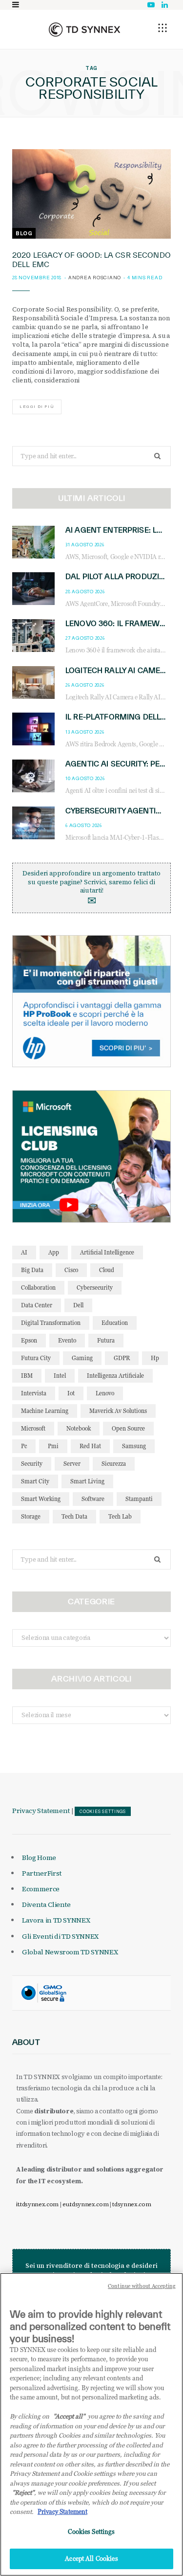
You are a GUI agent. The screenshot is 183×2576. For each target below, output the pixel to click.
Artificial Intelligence (107, 1252)
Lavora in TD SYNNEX (56, 1920)
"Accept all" (69, 2416)
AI (24, 1252)
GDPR (122, 1358)
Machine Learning (45, 1411)
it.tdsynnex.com (37, 2204)
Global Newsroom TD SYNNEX (70, 1952)
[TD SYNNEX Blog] (84, 29)
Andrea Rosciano (95, 278)
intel (60, 1376)
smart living (87, 1481)
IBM (27, 1376)
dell (78, 1305)
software (93, 1499)
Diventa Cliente (46, 1904)
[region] (91, 2424)
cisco (71, 1270)
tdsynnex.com (132, 2204)
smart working (41, 1499)
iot (71, 1393)
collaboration (38, 1288)
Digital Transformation (51, 1323)
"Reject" (23, 2492)
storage (31, 1516)
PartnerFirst (42, 1873)
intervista (34, 1393)
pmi (53, 1446)
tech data (74, 1516)
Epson (29, 1340)
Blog (24, 233)
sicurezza (114, 1464)
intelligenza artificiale (115, 1376)
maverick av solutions (118, 1411)
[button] (163, 28)
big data (32, 1270)
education (115, 1323)
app (54, 1252)
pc (24, 1446)
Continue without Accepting (142, 2286)
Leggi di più (37, 407)
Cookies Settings (103, 1812)
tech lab (120, 1516)
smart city (35, 1481)
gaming (82, 1358)
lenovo (105, 1393)
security (32, 1464)
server (72, 1464)
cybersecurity (95, 1288)
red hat (90, 1446)
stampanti (139, 1499)
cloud (107, 1270)
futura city (36, 1358)
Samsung (134, 1446)
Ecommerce (41, 1889)
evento (67, 1340)
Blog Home (39, 1858)
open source (128, 1428)
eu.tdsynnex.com (85, 2204)
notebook (79, 1428)
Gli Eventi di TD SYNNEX (60, 1936)
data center (37, 1305)
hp (155, 1358)
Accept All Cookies (91, 2558)
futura (106, 1340)
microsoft (33, 1428)
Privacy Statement (41, 1811)
